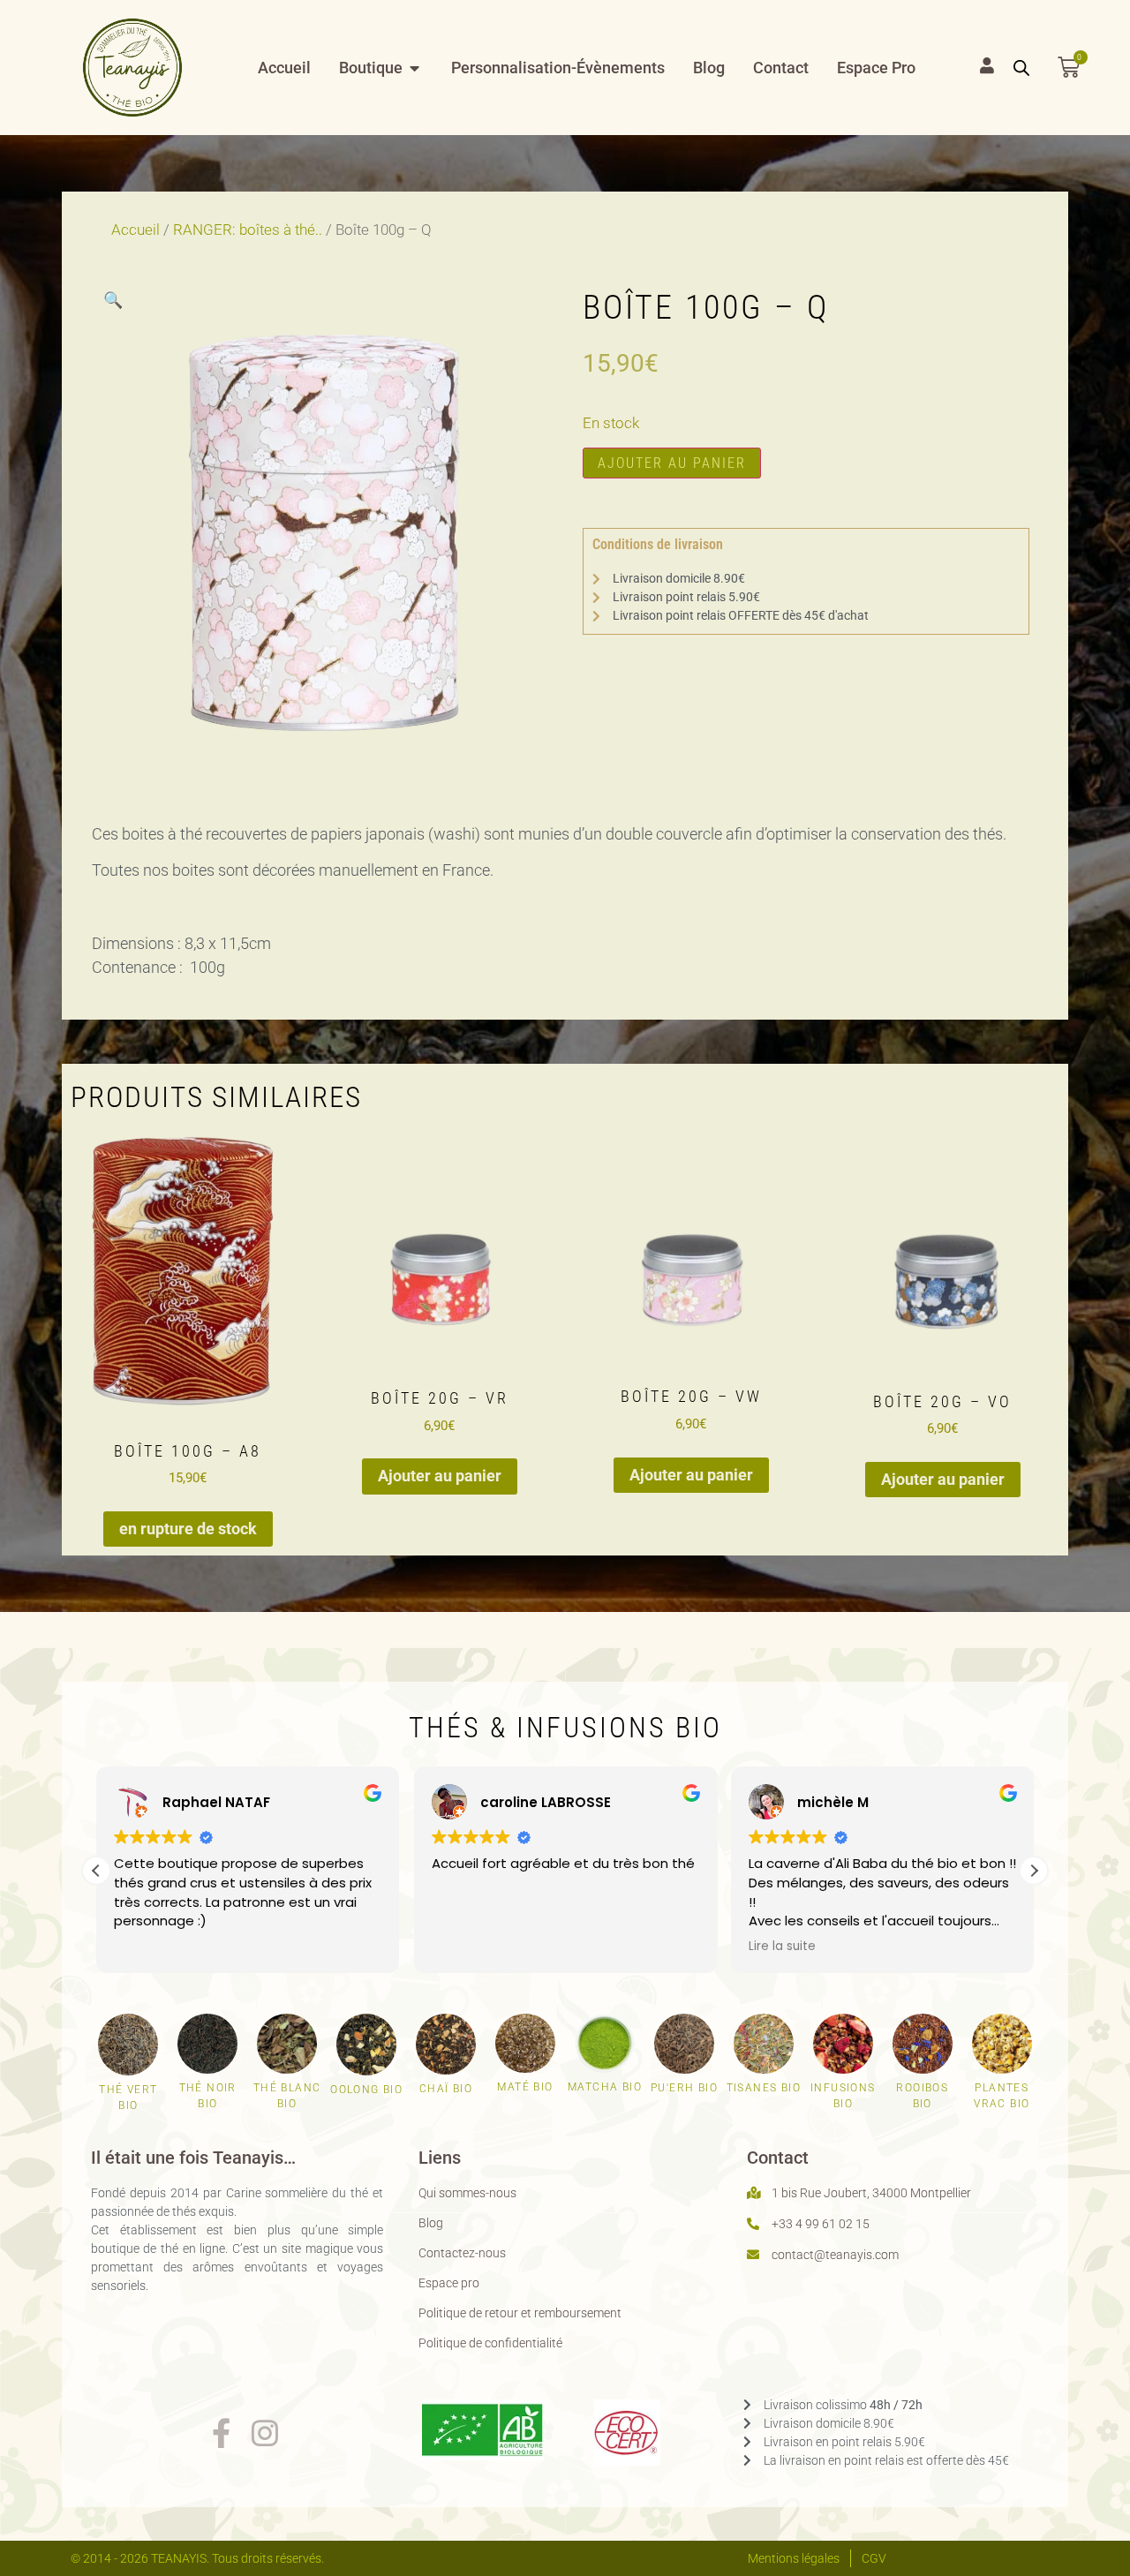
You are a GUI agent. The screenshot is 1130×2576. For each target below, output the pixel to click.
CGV (874, 2558)
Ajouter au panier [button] (440, 1476)
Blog (431, 2223)
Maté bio (525, 2087)
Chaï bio (446, 2089)
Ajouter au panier (672, 463)
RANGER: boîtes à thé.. (248, 230)
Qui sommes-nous (467, 2193)
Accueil (136, 230)
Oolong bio (366, 2090)
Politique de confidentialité (490, 2343)
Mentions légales (794, 2558)
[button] (113, 300)
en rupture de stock (188, 1529)
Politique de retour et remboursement (520, 2313)
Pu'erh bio (684, 2088)
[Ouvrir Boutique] (415, 68)
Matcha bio (605, 2087)
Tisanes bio (764, 2088)
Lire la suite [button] (782, 1947)
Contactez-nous (462, 2253)
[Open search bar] (1021, 68)
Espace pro (449, 2283)
